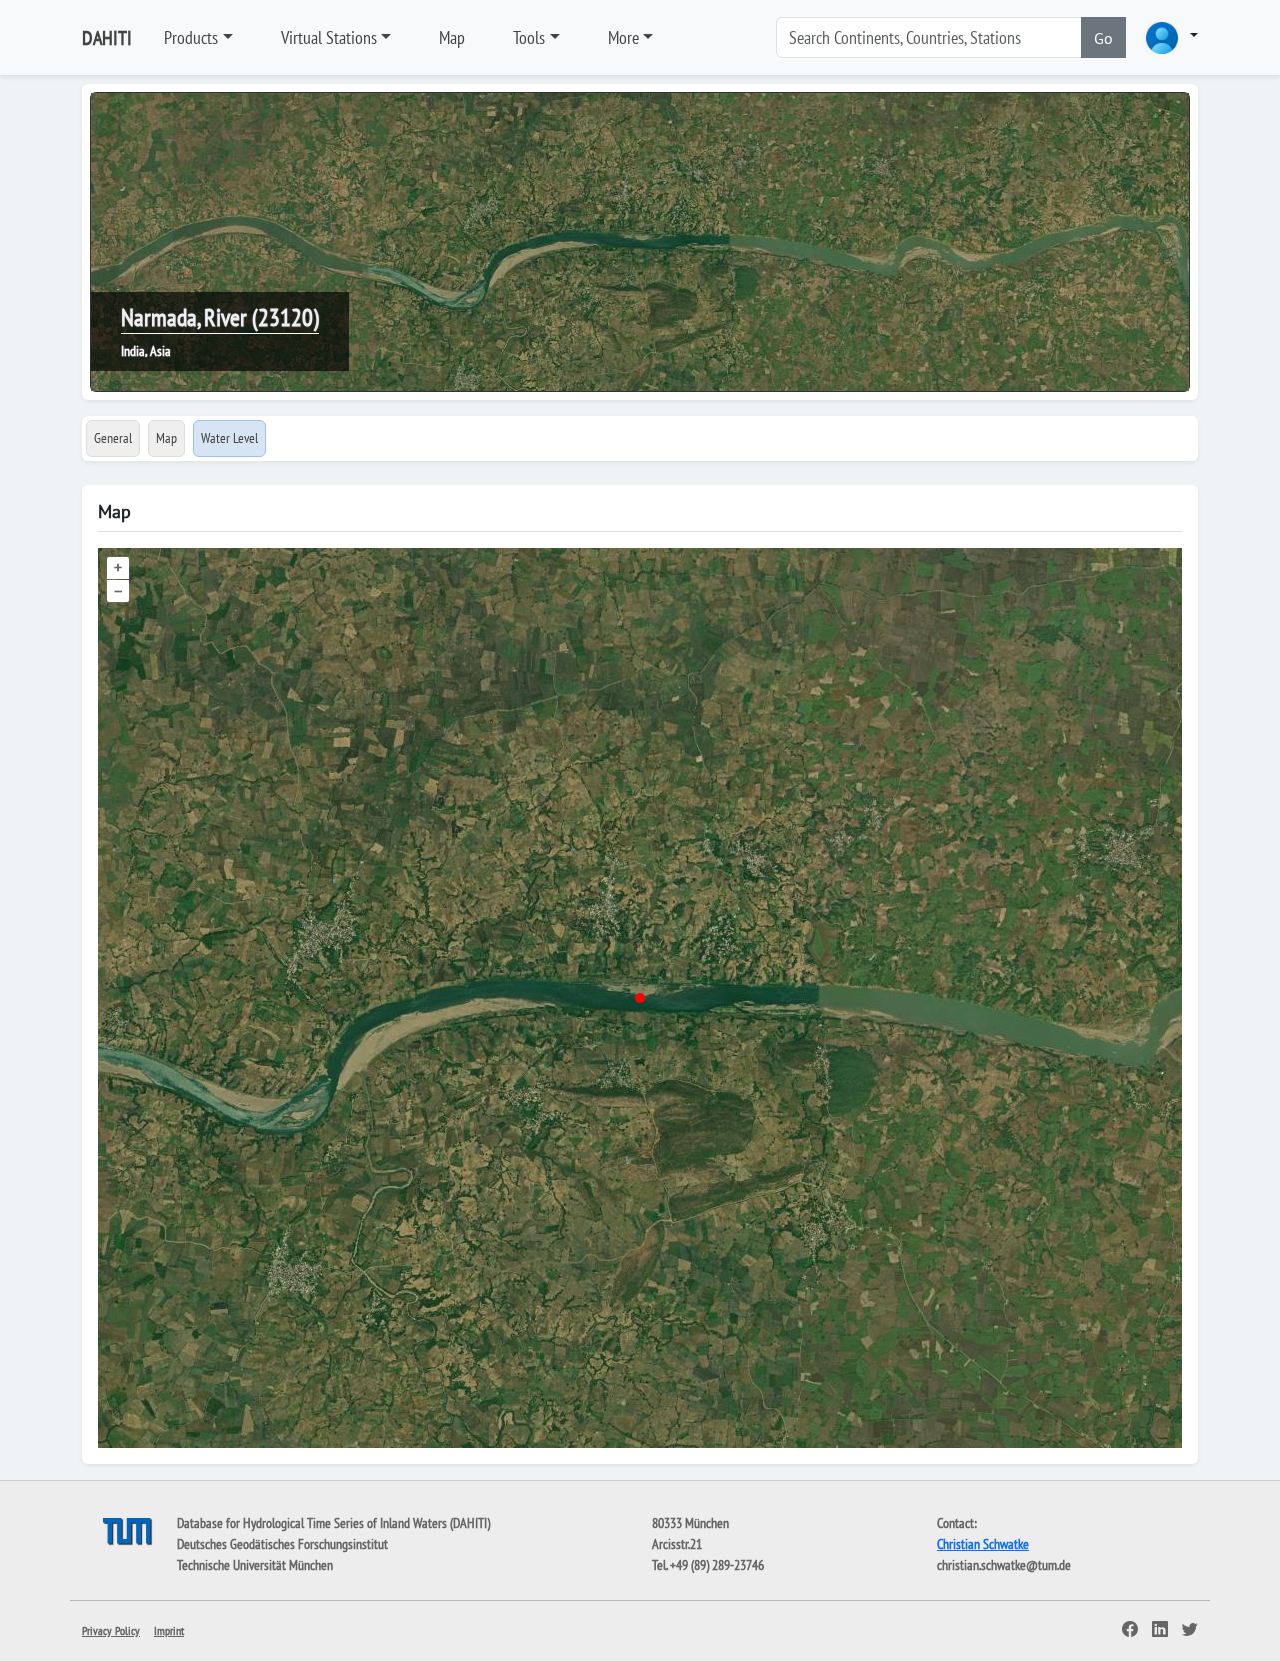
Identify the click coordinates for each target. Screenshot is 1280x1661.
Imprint (169, 1630)
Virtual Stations (329, 37)
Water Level (229, 438)
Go (1103, 38)
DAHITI (107, 38)
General (113, 438)
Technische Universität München (255, 1565)
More (623, 37)
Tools (529, 37)
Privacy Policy (111, 1630)
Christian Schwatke (983, 1544)
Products (191, 37)
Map (452, 37)
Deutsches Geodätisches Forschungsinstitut (282, 1544)
